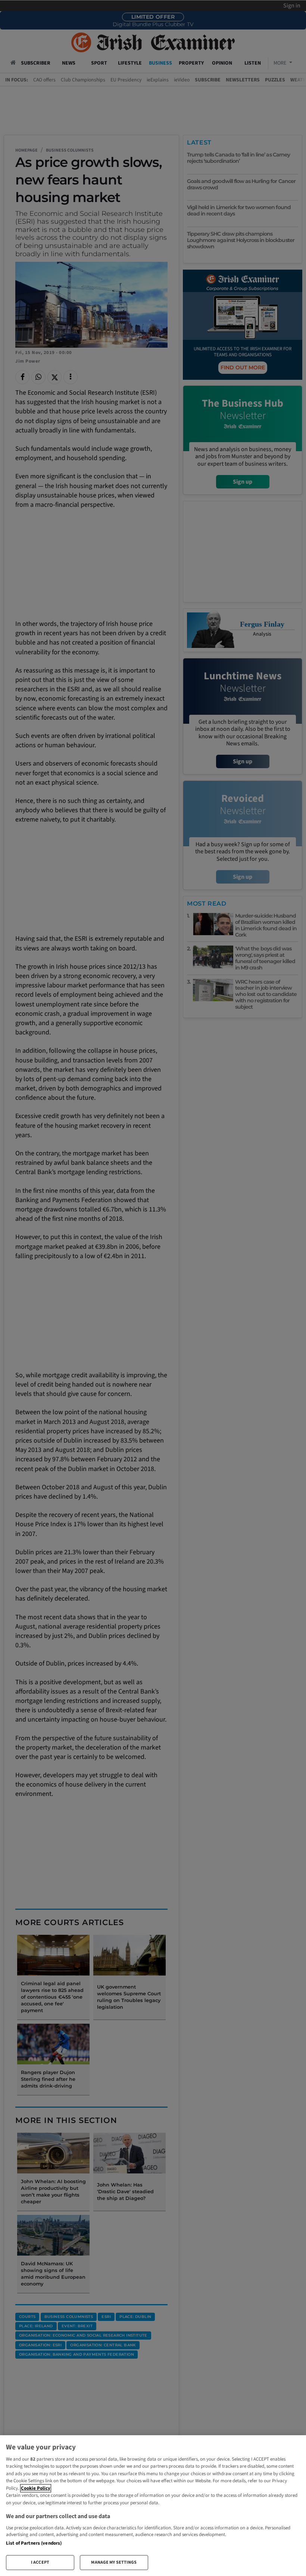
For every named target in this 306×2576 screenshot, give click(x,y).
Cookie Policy (36, 2488)
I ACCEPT (40, 2562)
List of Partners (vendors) (34, 2543)
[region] (153, 2506)
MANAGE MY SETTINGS (114, 2562)
